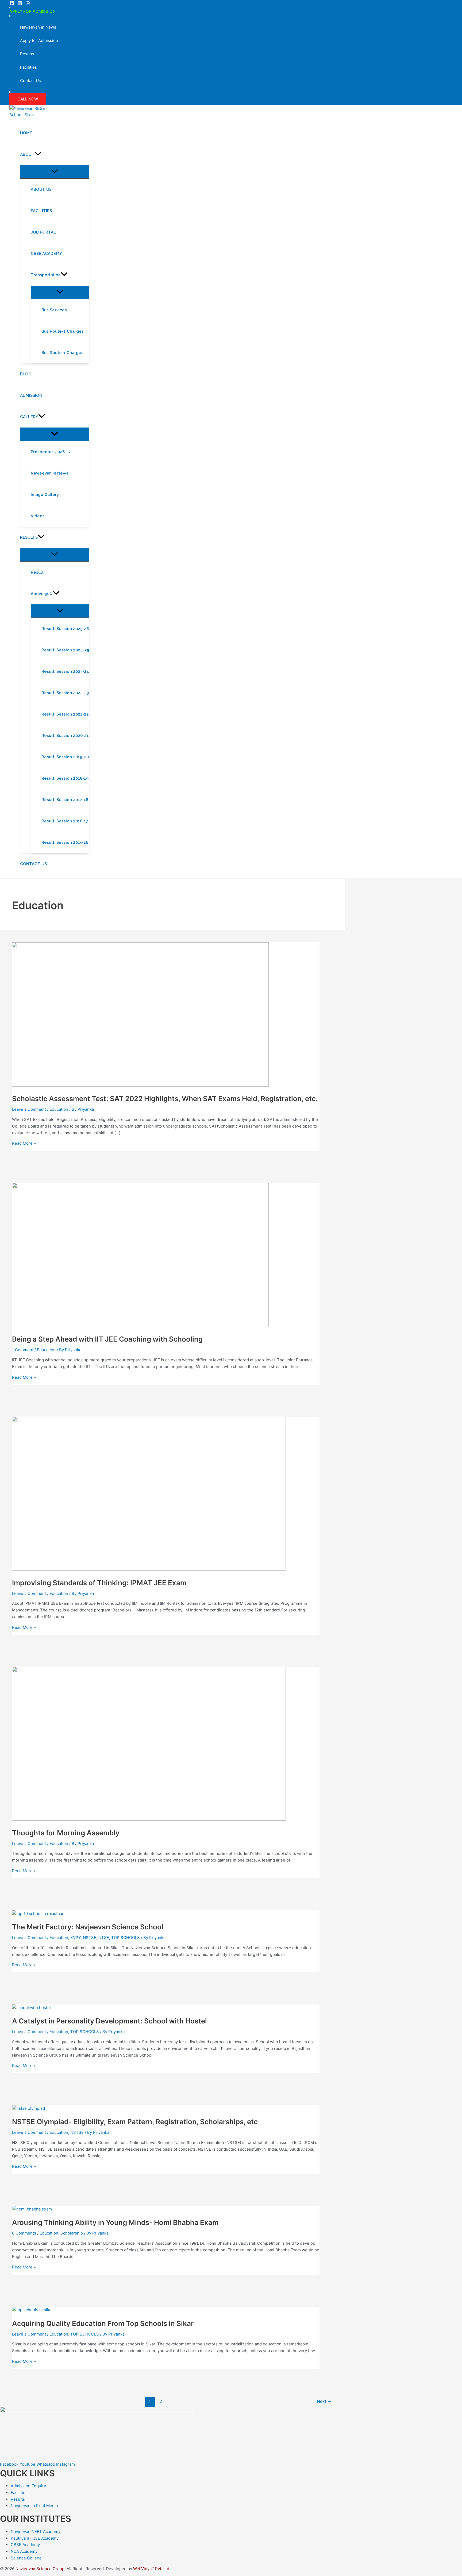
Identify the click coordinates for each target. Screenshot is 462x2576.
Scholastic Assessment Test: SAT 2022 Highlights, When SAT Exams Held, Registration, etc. (165, 1099)
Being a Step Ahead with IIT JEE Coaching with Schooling (107, 1339)
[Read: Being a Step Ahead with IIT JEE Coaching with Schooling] (140, 1326)
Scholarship (72, 2233)
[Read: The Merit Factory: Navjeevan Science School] (38, 1913)
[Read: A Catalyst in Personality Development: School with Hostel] (31, 2008)
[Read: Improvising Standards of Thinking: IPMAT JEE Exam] (149, 1569)
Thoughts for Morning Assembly (66, 1833)
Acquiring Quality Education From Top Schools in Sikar (103, 2323)
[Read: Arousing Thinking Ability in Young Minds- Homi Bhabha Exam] (32, 2209)
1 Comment (23, 1350)
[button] (28, 99)
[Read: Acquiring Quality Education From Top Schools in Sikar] (32, 2310)
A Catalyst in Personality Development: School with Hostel (109, 2021)
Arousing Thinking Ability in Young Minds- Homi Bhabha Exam (115, 2222)
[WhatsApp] (28, 4)
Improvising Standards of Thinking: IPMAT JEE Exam (99, 1583)
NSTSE (90, 1938)
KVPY (76, 1938)
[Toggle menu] (55, 172)
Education (59, 1109)
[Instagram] (20, 4)
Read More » (24, 1143)
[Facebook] (12, 4)
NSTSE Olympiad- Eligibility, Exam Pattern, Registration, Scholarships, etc (135, 2122)
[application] (38, 154)
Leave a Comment (29, 1109)
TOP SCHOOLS (126, 1938)
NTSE (104, 1938)
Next (324, 2401)
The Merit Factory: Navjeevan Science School (88, 1927)
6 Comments (24, 2233)
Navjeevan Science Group (40, 2569)
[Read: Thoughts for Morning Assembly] (149, 1819)
